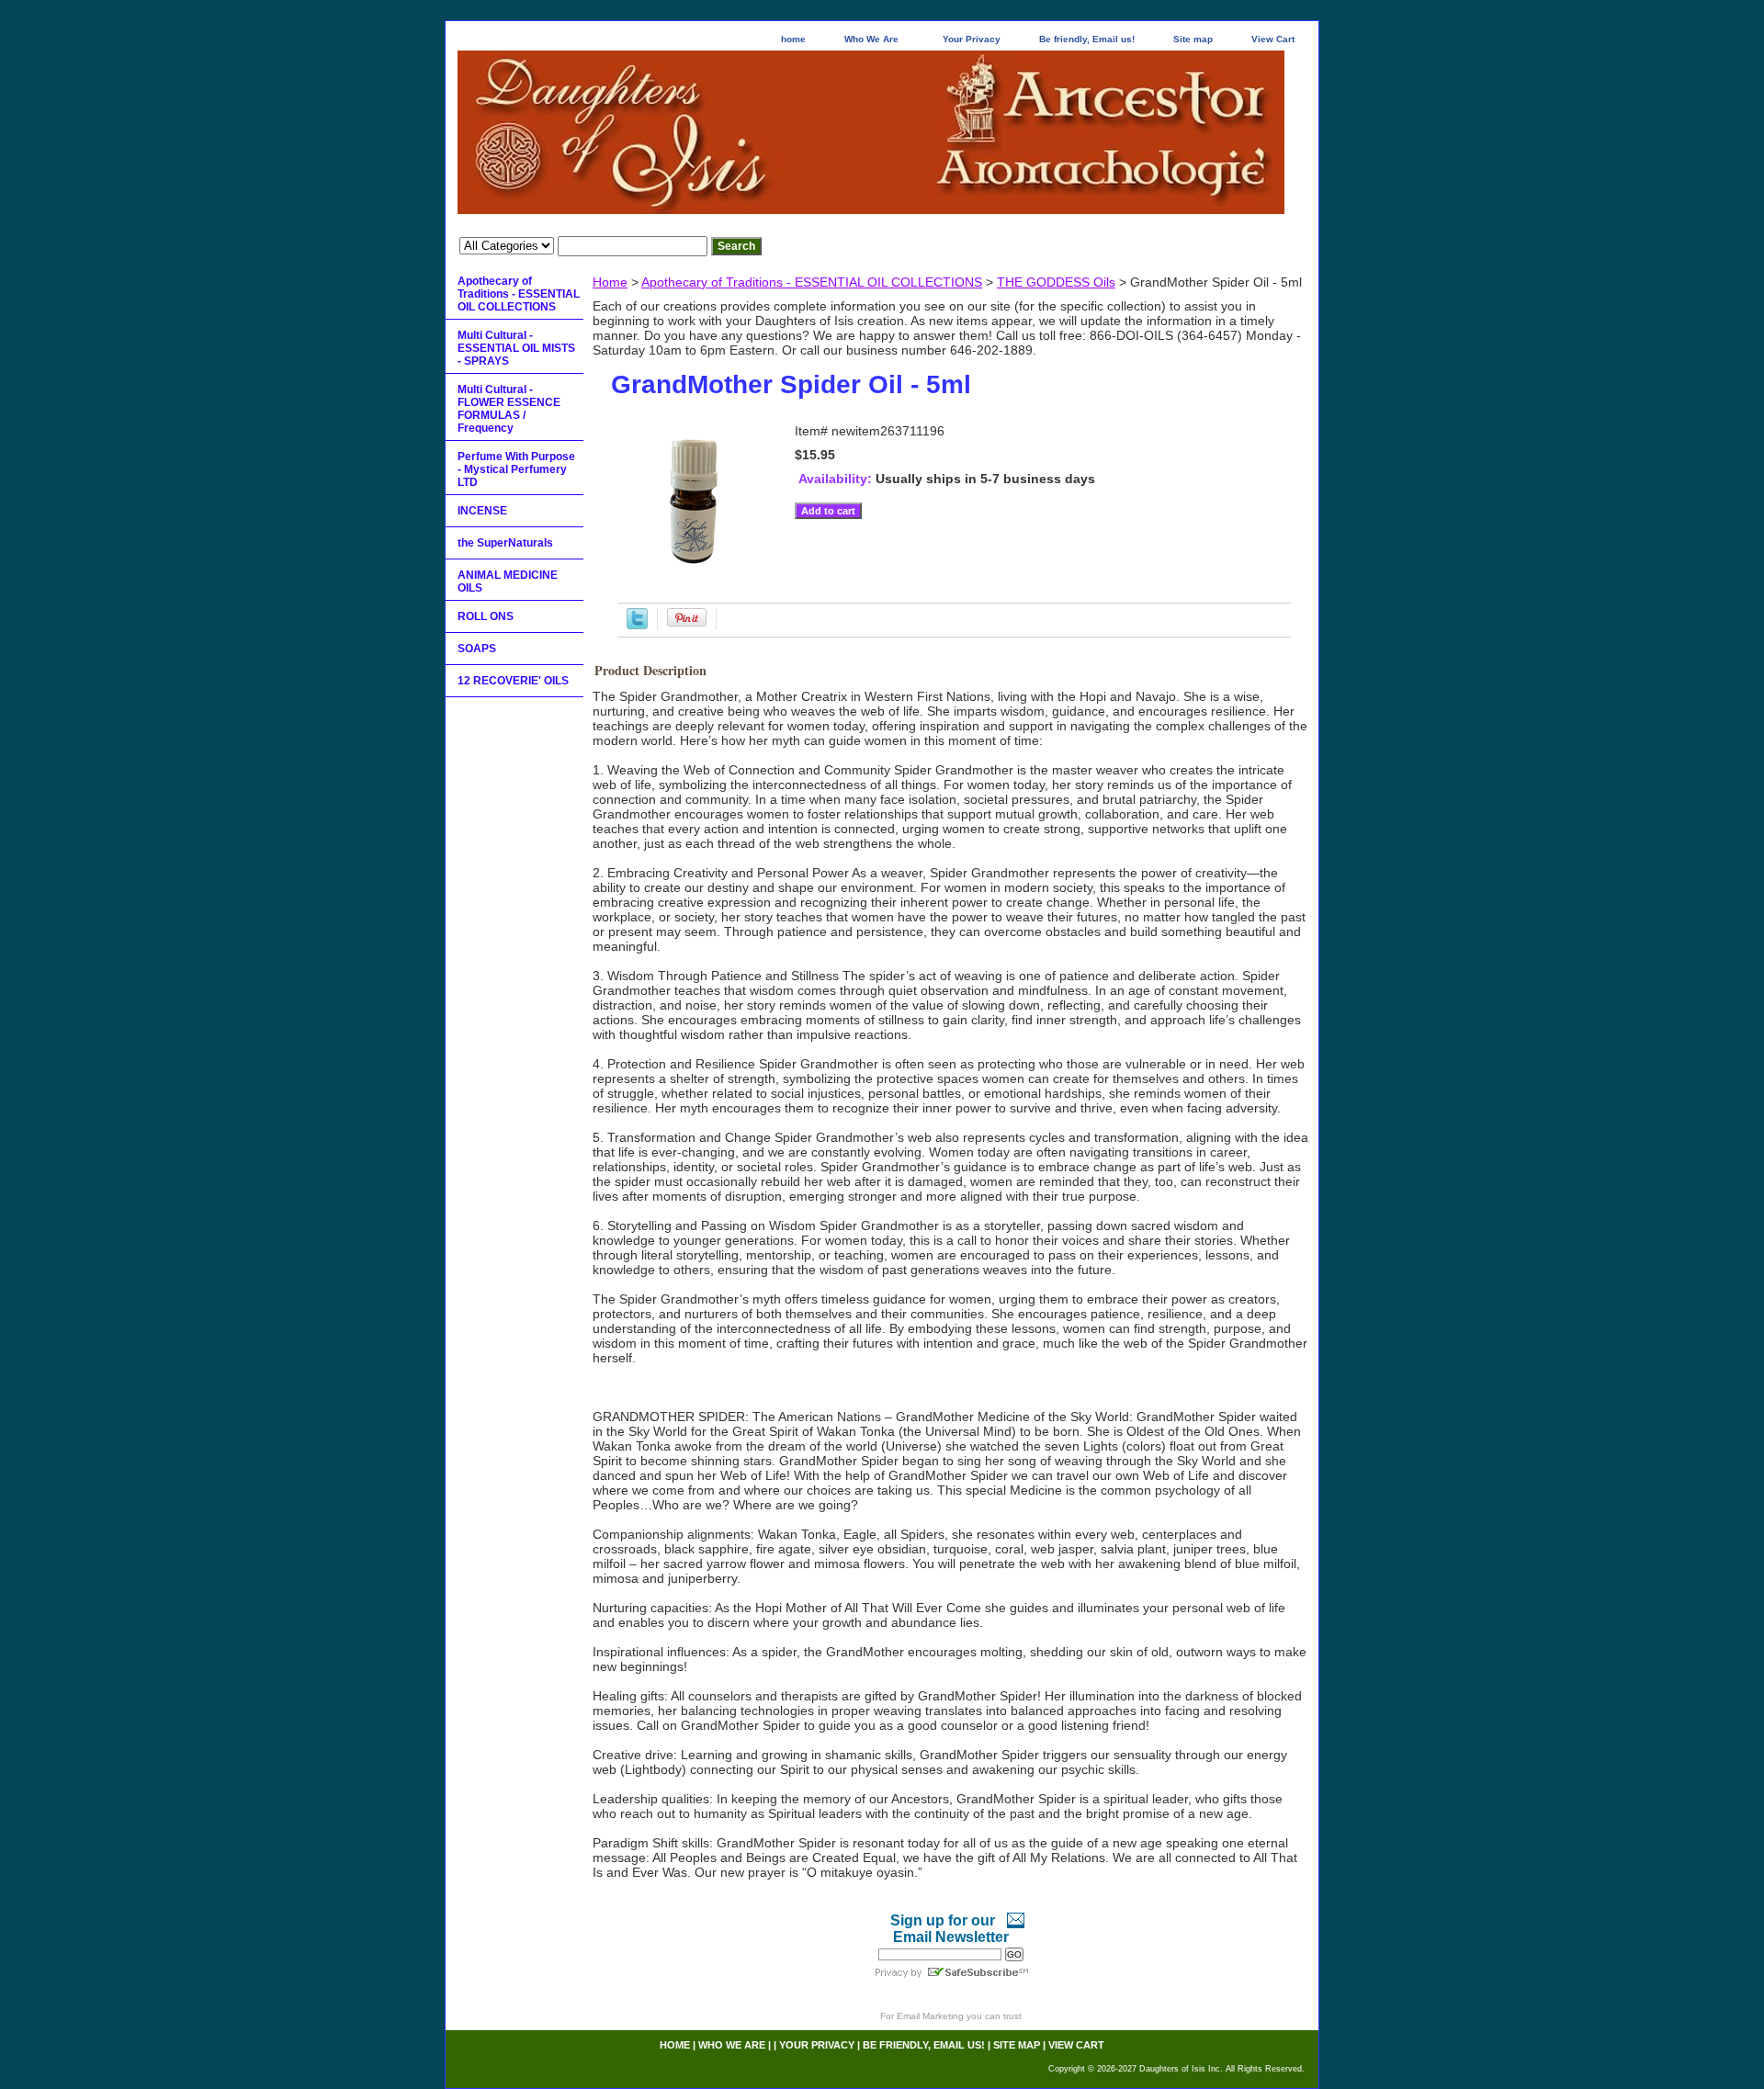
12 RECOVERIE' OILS (513, 681)
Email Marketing (930, 2016)
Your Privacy (972, 39)
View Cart (1273, 39)
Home (610, 282)
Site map (1193, 39)
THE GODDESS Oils (1056, 282)
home (793, 39)
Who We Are (871, 39)
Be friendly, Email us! (1087, 39)
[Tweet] (637, 625)
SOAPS (477, 649)
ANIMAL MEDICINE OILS (508, 582)
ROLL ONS (486, 616)
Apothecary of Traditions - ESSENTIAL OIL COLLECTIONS (812, 282)
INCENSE (482, 511)
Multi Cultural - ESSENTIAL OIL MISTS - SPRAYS (516, 348)
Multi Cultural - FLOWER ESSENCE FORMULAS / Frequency (509, 409)
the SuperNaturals (505, 543)
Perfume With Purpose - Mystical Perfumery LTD (516, 469)
